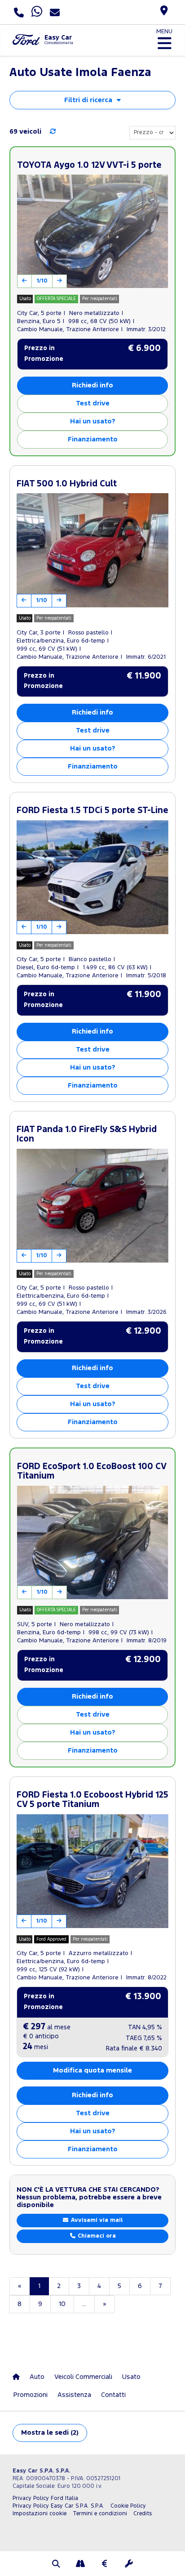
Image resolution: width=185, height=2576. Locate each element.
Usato (131, 2377)
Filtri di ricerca (88, 100)
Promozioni (31, 2395)
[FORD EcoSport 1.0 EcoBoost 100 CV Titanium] (92, 1542)
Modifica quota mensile (92, 2070)
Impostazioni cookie (40, 2514)
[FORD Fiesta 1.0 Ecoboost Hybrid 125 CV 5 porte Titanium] (92, 1871)
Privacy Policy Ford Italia (45, 2498)
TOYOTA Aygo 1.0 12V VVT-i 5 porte (89, 165)
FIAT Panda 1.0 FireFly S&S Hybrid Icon (87, 1135)
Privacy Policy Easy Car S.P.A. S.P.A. (58, 2506)
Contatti (113, 2395)
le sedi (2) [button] (50, 2433)
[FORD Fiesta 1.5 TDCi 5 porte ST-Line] (92, 877)
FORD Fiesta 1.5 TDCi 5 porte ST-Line (92, 811)
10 (62, 2304)
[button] (56, 2565)
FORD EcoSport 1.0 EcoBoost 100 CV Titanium (92, 1472)
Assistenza (74, 2395)
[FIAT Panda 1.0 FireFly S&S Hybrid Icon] (92, 1206)
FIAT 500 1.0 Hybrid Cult (67, 484)
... (84, 2304)
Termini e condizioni (100, 2514)
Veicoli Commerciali (83, 2377)
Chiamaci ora (96, 2236)
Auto (37, 2377)
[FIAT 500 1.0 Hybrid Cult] (92, 550)
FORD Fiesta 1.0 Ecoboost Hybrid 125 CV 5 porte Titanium (92, 1800)
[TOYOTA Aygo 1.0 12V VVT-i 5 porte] (92, 231)
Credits (143, 2514)
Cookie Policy (128, 2506)
